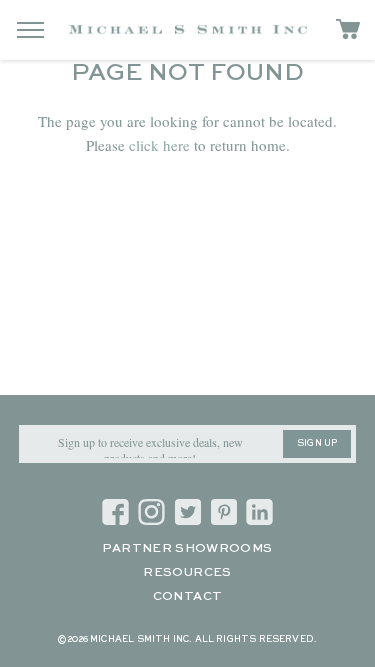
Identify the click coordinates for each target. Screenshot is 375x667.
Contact (188, 597)
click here (159, 145)
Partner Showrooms (187, 549)
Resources (187, 573)
